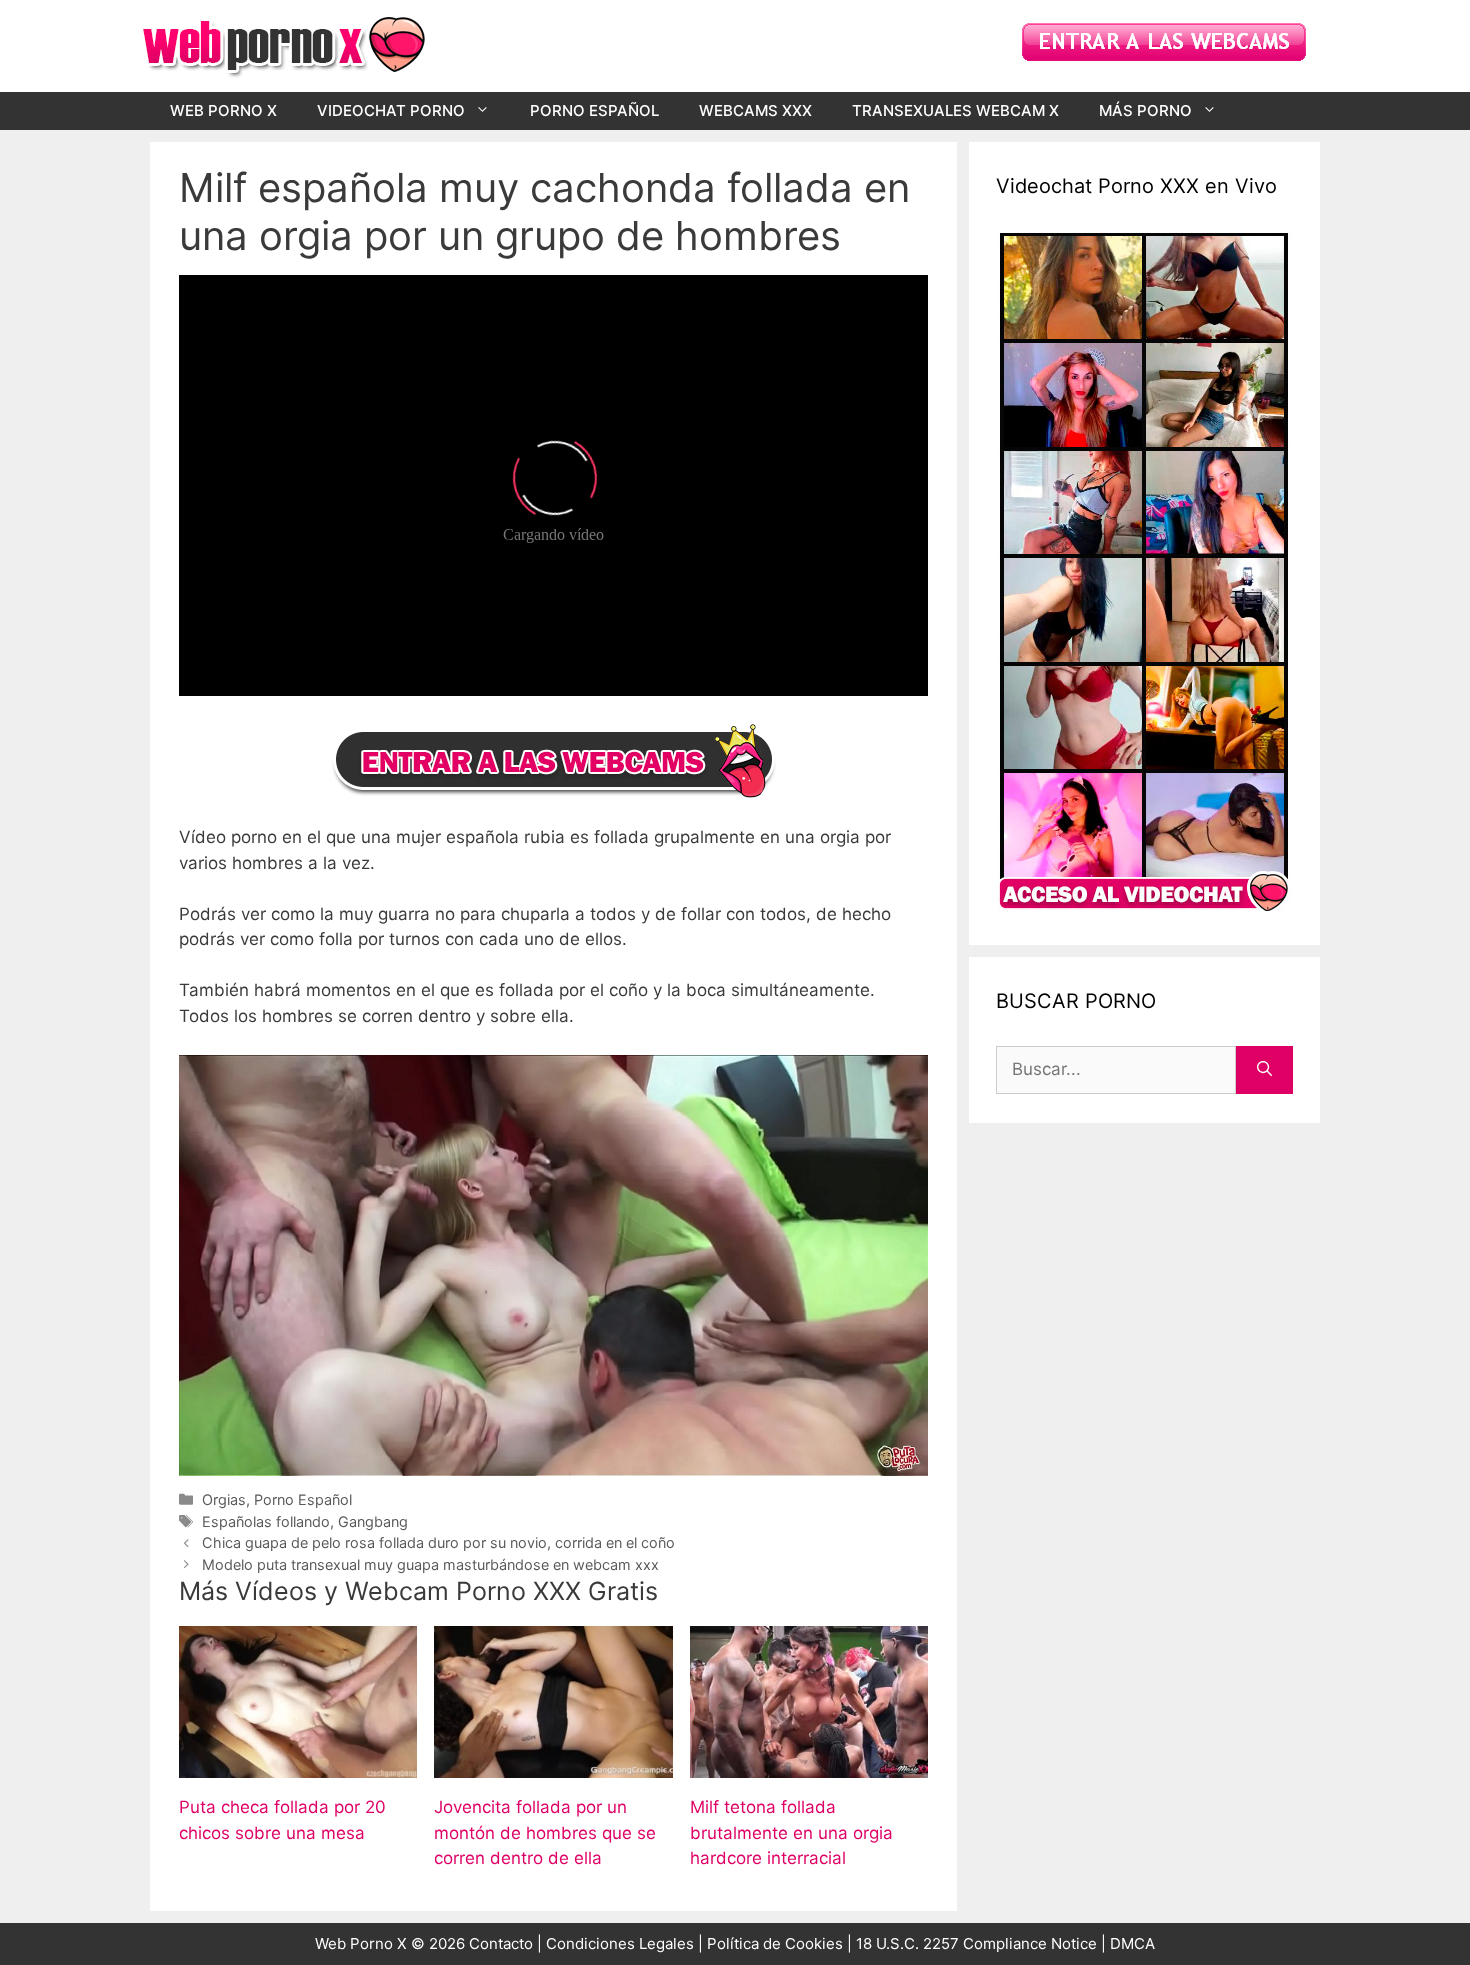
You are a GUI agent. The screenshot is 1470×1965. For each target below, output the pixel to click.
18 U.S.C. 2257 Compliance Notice (978, 1943)
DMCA (1132, 1943)
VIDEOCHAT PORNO (391, 110)
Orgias (224, 1499)
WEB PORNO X (223, 110)
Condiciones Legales (620, 1943)
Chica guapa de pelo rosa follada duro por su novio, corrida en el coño (438, 1542)
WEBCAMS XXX (755, 110)
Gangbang (373, 1521)
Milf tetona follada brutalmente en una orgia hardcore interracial (791, 1832)
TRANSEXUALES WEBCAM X (955, 110)
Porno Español (303, 1499)
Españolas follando (266, 1521)
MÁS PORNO (1145, 110)
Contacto (501, 1943)
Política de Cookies (775, 1943)
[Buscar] (1264, 1070)
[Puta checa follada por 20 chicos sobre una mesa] (298, 1765)
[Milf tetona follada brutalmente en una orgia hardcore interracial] (809, 1765)
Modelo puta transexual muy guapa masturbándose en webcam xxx (430, 1564)
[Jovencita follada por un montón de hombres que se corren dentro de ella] (553, 1765)
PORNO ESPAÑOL (594, 110)
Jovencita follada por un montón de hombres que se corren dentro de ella (545, 1832)
